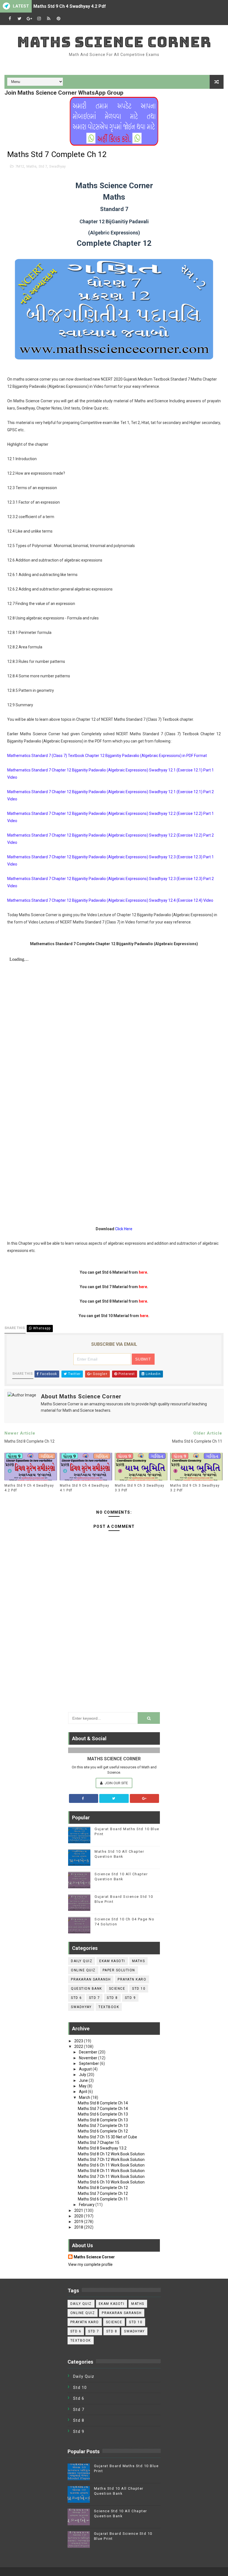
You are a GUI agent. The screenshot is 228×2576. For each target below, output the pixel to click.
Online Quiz (83, 1970)
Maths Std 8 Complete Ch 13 (103, 2120)
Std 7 (43, 166)
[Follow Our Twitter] (114, 1798)
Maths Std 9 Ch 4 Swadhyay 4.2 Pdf (70, 6)
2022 (79, 2046)
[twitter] (19, 19)
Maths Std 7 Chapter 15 (99, 2143)
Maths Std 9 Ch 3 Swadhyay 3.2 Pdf (195, 1488)
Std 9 (130, 1998)
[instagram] (39, 19)
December (89, 2052)
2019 (79, 2222)
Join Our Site (116, 1783)
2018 (79, 2227)
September (89, 2063)
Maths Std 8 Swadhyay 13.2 (102, 2148)
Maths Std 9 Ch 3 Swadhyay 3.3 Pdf (140, 1488)
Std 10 (139, 1989)
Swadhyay (57, 166)
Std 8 (112, 1998)
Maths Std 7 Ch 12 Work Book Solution (111, 2160)
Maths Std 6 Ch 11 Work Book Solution (111, 2165)
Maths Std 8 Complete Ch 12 (103, 2188)
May (83, 2086)
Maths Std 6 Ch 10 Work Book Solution (111, 2182)
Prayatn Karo (132, 1979)
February (87, 2205)
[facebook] (10, 19)
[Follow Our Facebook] (84, 1798)
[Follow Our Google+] (145, 1798)
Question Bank (86, 1989)
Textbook (109, 2007)
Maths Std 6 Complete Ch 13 (103, 2114)
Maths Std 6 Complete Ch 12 (103, 2131)
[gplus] (29, 19)
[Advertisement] (114, 1666)
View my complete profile (90, 2264)
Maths (31, 166)
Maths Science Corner (114, 42)
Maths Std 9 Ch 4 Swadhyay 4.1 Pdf (85, 1488)
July (83, 2075)
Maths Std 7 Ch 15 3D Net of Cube (107, 2137)
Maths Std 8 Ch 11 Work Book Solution (111, 2171)
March (85, 2097)
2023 (79, 2041)
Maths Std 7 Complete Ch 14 (103, 2109)
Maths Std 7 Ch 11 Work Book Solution (111, 2177)
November (89, 2058)
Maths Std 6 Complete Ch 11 (103, 2199)
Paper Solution (119, 1970)
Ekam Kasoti (112, 1961)
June (84, 2080)
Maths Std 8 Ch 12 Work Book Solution (111, 2154)
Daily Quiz (82, 1961)
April (83, 2092)
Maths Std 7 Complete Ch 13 (103, 2126)
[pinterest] (58, 19)
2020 (79, 2216)
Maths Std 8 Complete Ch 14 (103, 2103)
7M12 (20, 166)
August (86, 2069)
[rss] (49, 19)
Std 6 (76, 1998)
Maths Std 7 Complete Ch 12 (103, 2193)
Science (117, 1989)
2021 (79, 2210)
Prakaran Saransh (91, 1979)
